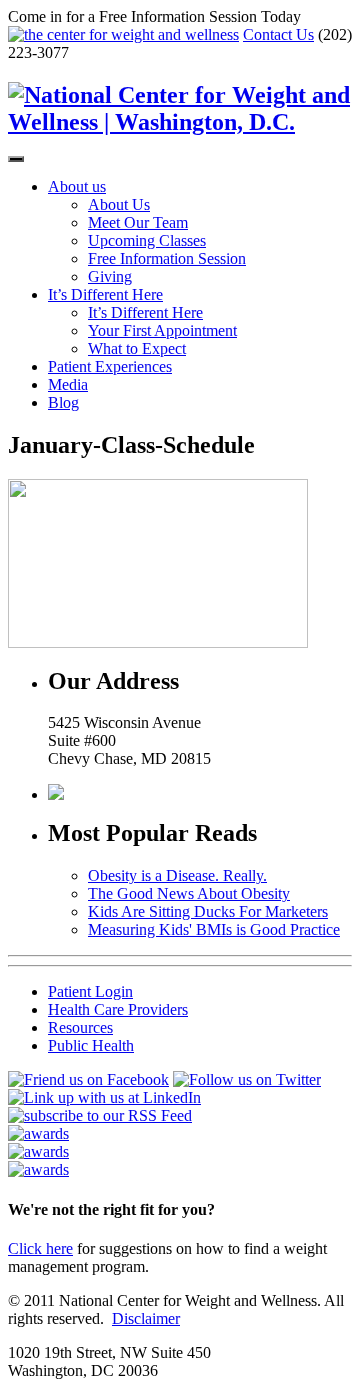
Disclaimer (146, 1318)
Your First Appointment (162, 330)
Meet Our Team (138, 222)
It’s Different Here (105, 294)
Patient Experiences (110, 366)
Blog (63, 402)
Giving (110, 276)
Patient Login (90, 991)
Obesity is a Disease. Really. (177, 875)
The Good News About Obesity (189, 893)
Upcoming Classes (147, 240)
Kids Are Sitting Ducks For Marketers (208, 911)
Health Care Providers (118, 1009)
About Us (119, 204)
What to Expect (137, 348)
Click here (40, 1248)
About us (77, 186)
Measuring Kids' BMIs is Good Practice (214, 929)
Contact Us (278, 34)
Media (68, 384)
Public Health (91, 1045)
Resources (80, 1027)
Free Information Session (167, 258)
